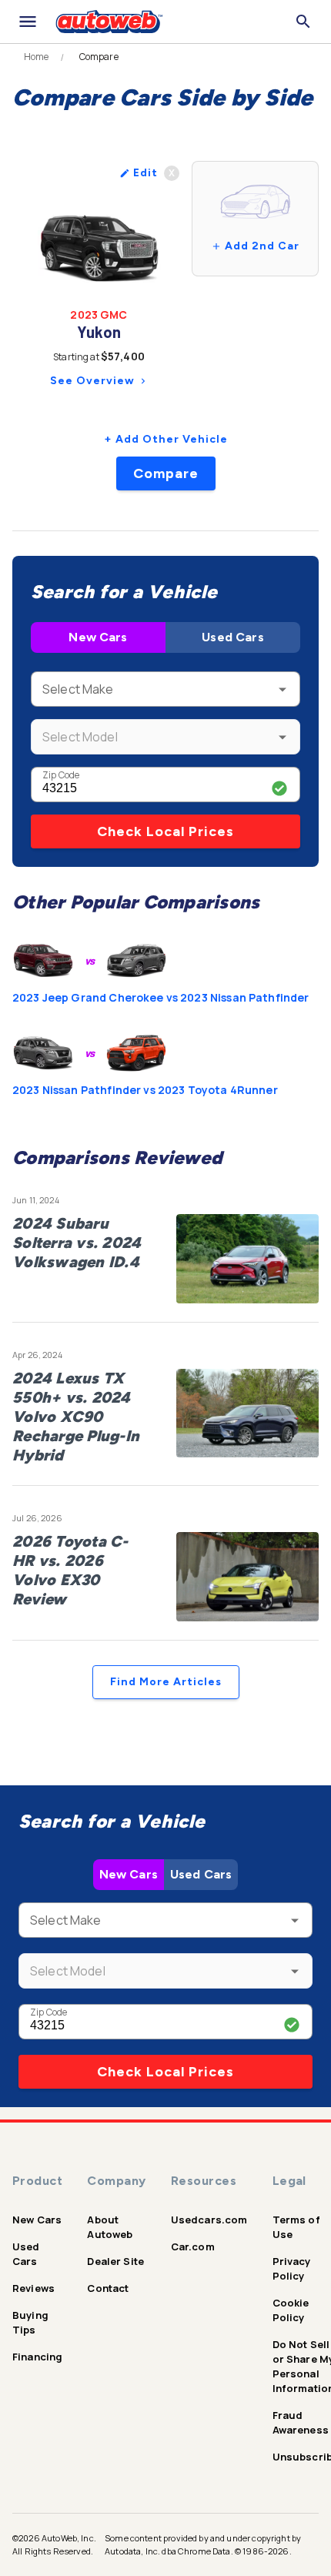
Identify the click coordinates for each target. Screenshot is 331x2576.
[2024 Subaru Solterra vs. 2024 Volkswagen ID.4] (247, 1259)
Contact (108, 2288)
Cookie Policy (291, 2310)
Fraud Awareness (301, 2422)
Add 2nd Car (262, 246)
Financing (37, 2357)
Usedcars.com (209, 2220)
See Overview (92, 381)
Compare (166, 473)
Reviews (33, 2288)
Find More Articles (166, 1682)
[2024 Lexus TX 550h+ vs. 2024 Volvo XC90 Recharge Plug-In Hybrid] (247, 1413)
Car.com (193, 2246)
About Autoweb (110, 2227)
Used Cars (232, 637)
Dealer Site (115, 2261)
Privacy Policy (292, 2268)
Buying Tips (30, 2322)
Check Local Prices (165, 831)
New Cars (98, 637)
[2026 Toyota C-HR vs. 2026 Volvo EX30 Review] (247, 1577)
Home (37, 57)
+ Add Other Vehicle (166, 439)
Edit (145, 173)
